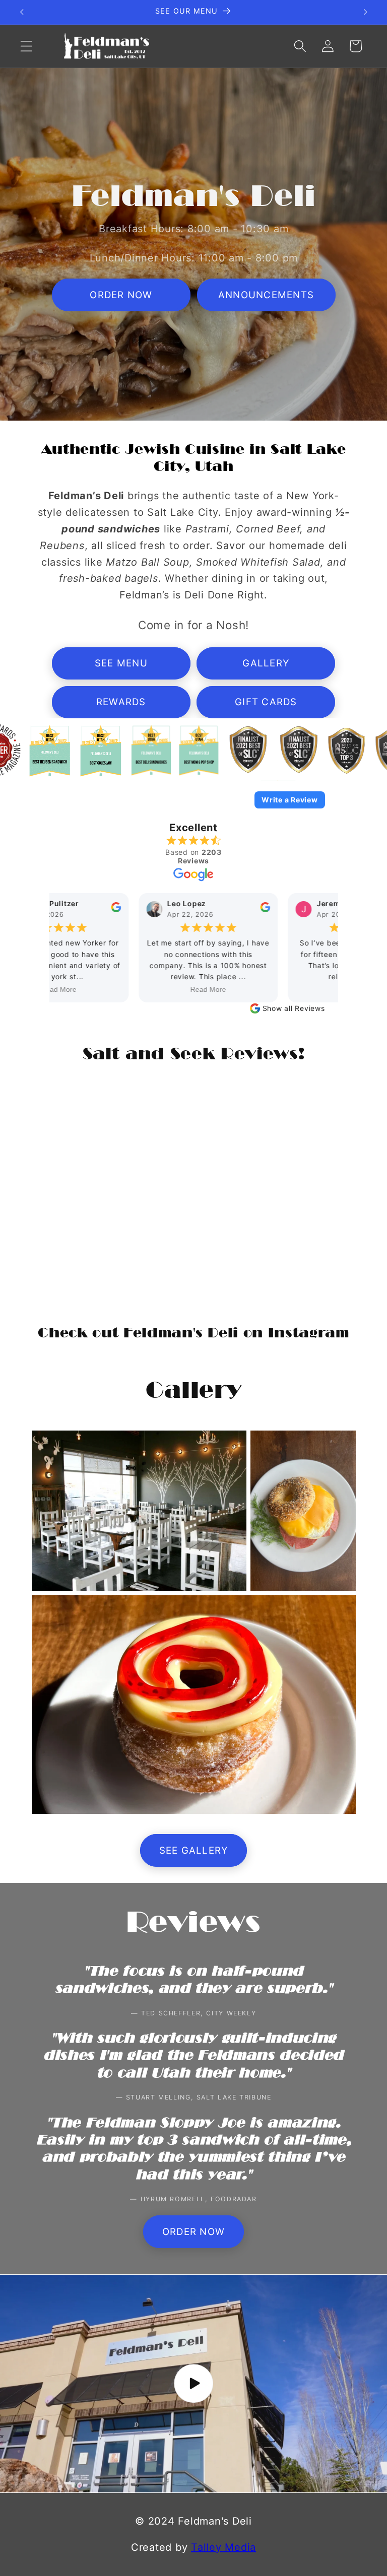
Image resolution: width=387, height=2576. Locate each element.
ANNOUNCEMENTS (266, 295)
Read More (197, 989)
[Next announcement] (365, 12)
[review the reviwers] (105, 910)
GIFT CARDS (266, 702)
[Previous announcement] (22, 12)
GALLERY (266, 663)
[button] (26, 46)
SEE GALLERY (194, 1850)
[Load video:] (193, 2384)
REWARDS (121, 702)
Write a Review (290, 800)
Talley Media (223, 2547)
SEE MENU (121, 663)
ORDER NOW (121, 295)
